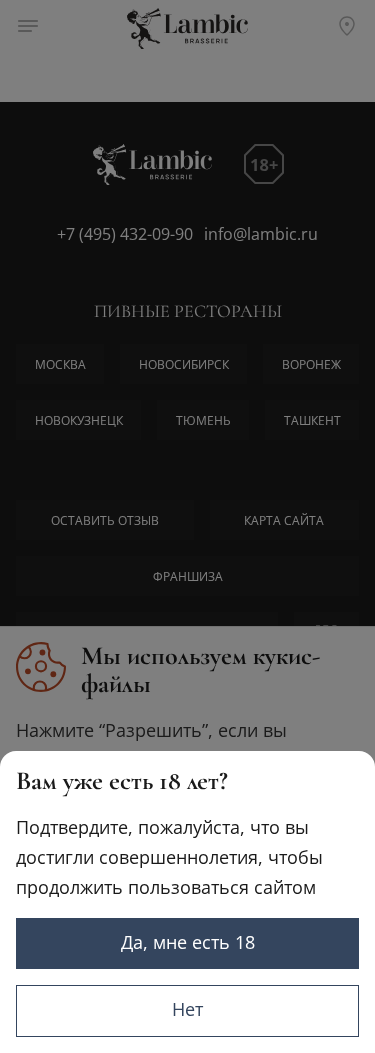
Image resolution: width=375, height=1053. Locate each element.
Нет (187, 1009)
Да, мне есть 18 (188, 942)
